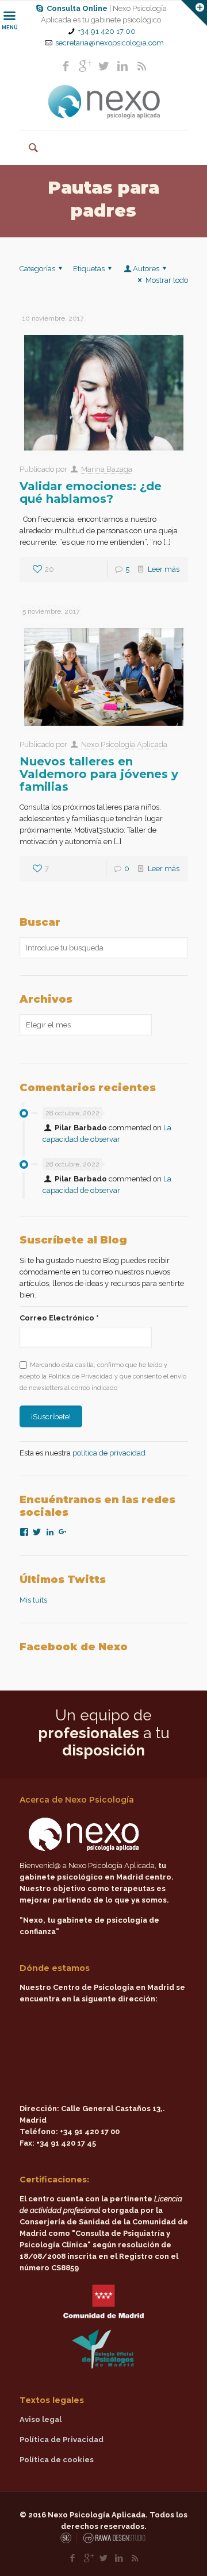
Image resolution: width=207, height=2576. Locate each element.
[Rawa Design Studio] (113, 2541)
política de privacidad (109, 1453)
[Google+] (85, 66)
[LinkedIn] (122, 66)
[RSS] (141, 66)
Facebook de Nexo (74, 1647)
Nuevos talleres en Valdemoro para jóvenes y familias (99, 774)
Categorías (37, 269)
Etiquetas (89, 269)
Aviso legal (41, 2419)
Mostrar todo (166, 280)
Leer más (164, 569)
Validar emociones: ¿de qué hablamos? (91, 492)
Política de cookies (57, 2460)
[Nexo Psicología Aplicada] (104, 102)
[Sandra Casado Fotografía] (69, 2541)
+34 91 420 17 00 (107, 31)
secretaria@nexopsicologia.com (110, 43)
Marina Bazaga (107, 469)
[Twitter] (103, 66)
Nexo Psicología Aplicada (124, 744)
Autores (146, 269)
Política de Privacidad (62, 2440)
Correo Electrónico (59, 1318)
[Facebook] (66, 66)
